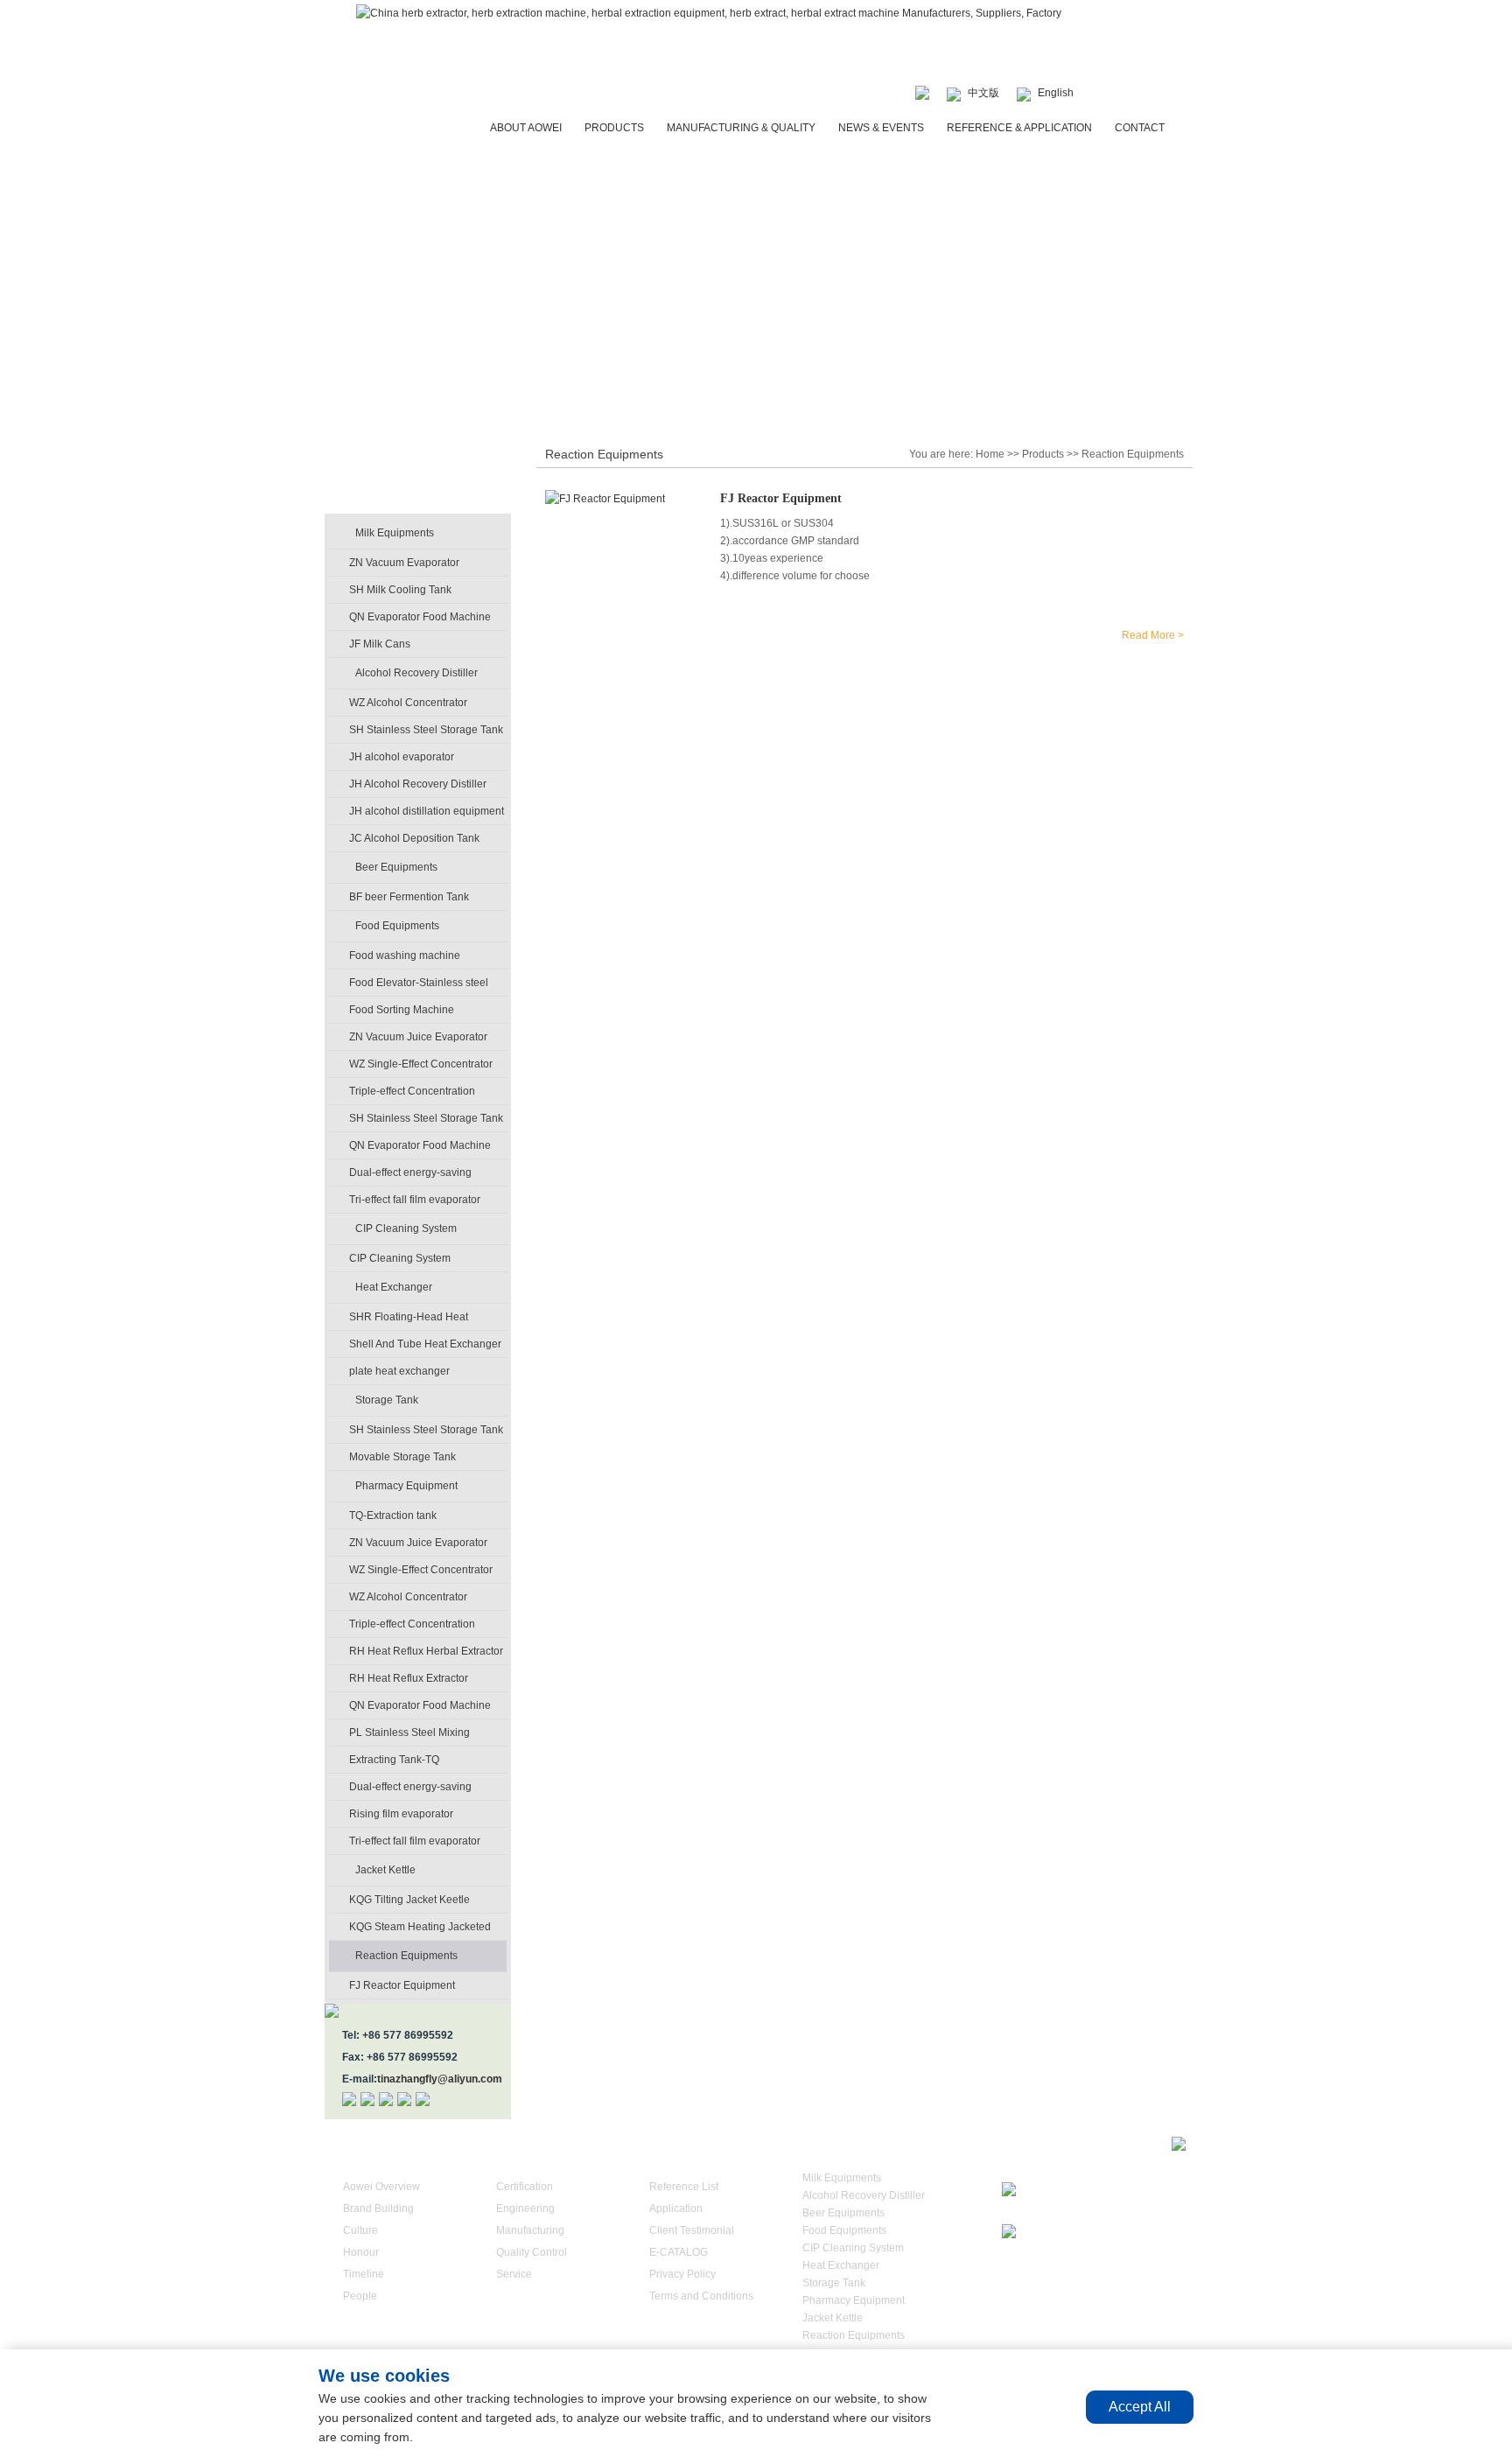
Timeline (364, 2274)
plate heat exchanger (399, 1371)
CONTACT (1140, 128)
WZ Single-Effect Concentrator (421, 1064)
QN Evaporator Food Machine (420, 617)
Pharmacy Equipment (406, 1486)
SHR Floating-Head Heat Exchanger (409, 1320)
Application (676, 2208)
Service (514, 2274)
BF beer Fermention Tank (409, 897)
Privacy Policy (682, 2274)
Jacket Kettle (385, 1870)
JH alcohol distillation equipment (427, 811)
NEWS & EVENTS (881, 128)
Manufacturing (530, 2230)
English (1056, 93)
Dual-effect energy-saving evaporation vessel (410, 1790)
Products (1043, 454)
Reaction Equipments (406, 1956)
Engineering (525, 2208)
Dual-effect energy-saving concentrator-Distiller (410, 1176)
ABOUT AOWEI (526, 128)
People (360, 2296)
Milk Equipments (395, 533)
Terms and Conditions (701, 2296)
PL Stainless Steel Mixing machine (409, 1736)
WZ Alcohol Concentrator (408, 703)
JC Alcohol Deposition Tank (414, 838)
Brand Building (378, 2208)
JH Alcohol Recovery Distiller (418, 784)
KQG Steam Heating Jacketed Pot (420, 1930)
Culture (360, 2230)
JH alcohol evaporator (402, 757)
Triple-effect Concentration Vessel (412, 1095)
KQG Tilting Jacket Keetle (409, 1900)
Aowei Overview (381, 2187)
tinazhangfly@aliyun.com (440, 2079)
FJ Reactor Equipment (402, 1985)
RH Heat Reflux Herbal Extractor (426, 1651)
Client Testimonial (692, 2230)
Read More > (1153, 635)
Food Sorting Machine (402, 1010)
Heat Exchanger (394, 1287)
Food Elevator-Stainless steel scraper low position (419, 986)
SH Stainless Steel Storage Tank (426, 730)
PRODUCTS (614, 128)
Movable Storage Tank (402, 1457)
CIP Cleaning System (406, 1228)
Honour (361, 2252)
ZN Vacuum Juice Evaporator (418, 1037)
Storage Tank (387, 1400)
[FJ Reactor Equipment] (605, 499)
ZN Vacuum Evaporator (404, 563)
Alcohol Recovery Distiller (416, 673)
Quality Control (532, 2252)
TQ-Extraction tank (393, 1515)
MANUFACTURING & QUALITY (741, 128)
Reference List (684, 2187)
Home (990, 454)
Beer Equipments (396, 867)
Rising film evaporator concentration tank (401, 1817)
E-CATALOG (679, 2252)
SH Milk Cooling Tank (400, 590)
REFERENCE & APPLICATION (1019, 128)
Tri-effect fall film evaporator (415, 1200)
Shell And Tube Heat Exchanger (425, 1344)
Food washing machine (405, 955)
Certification (525, 2187)
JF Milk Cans (380, 644)
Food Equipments (397, 926)
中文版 (983, 93)
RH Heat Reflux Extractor (409, 1678)
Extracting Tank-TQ (394, 1760)
